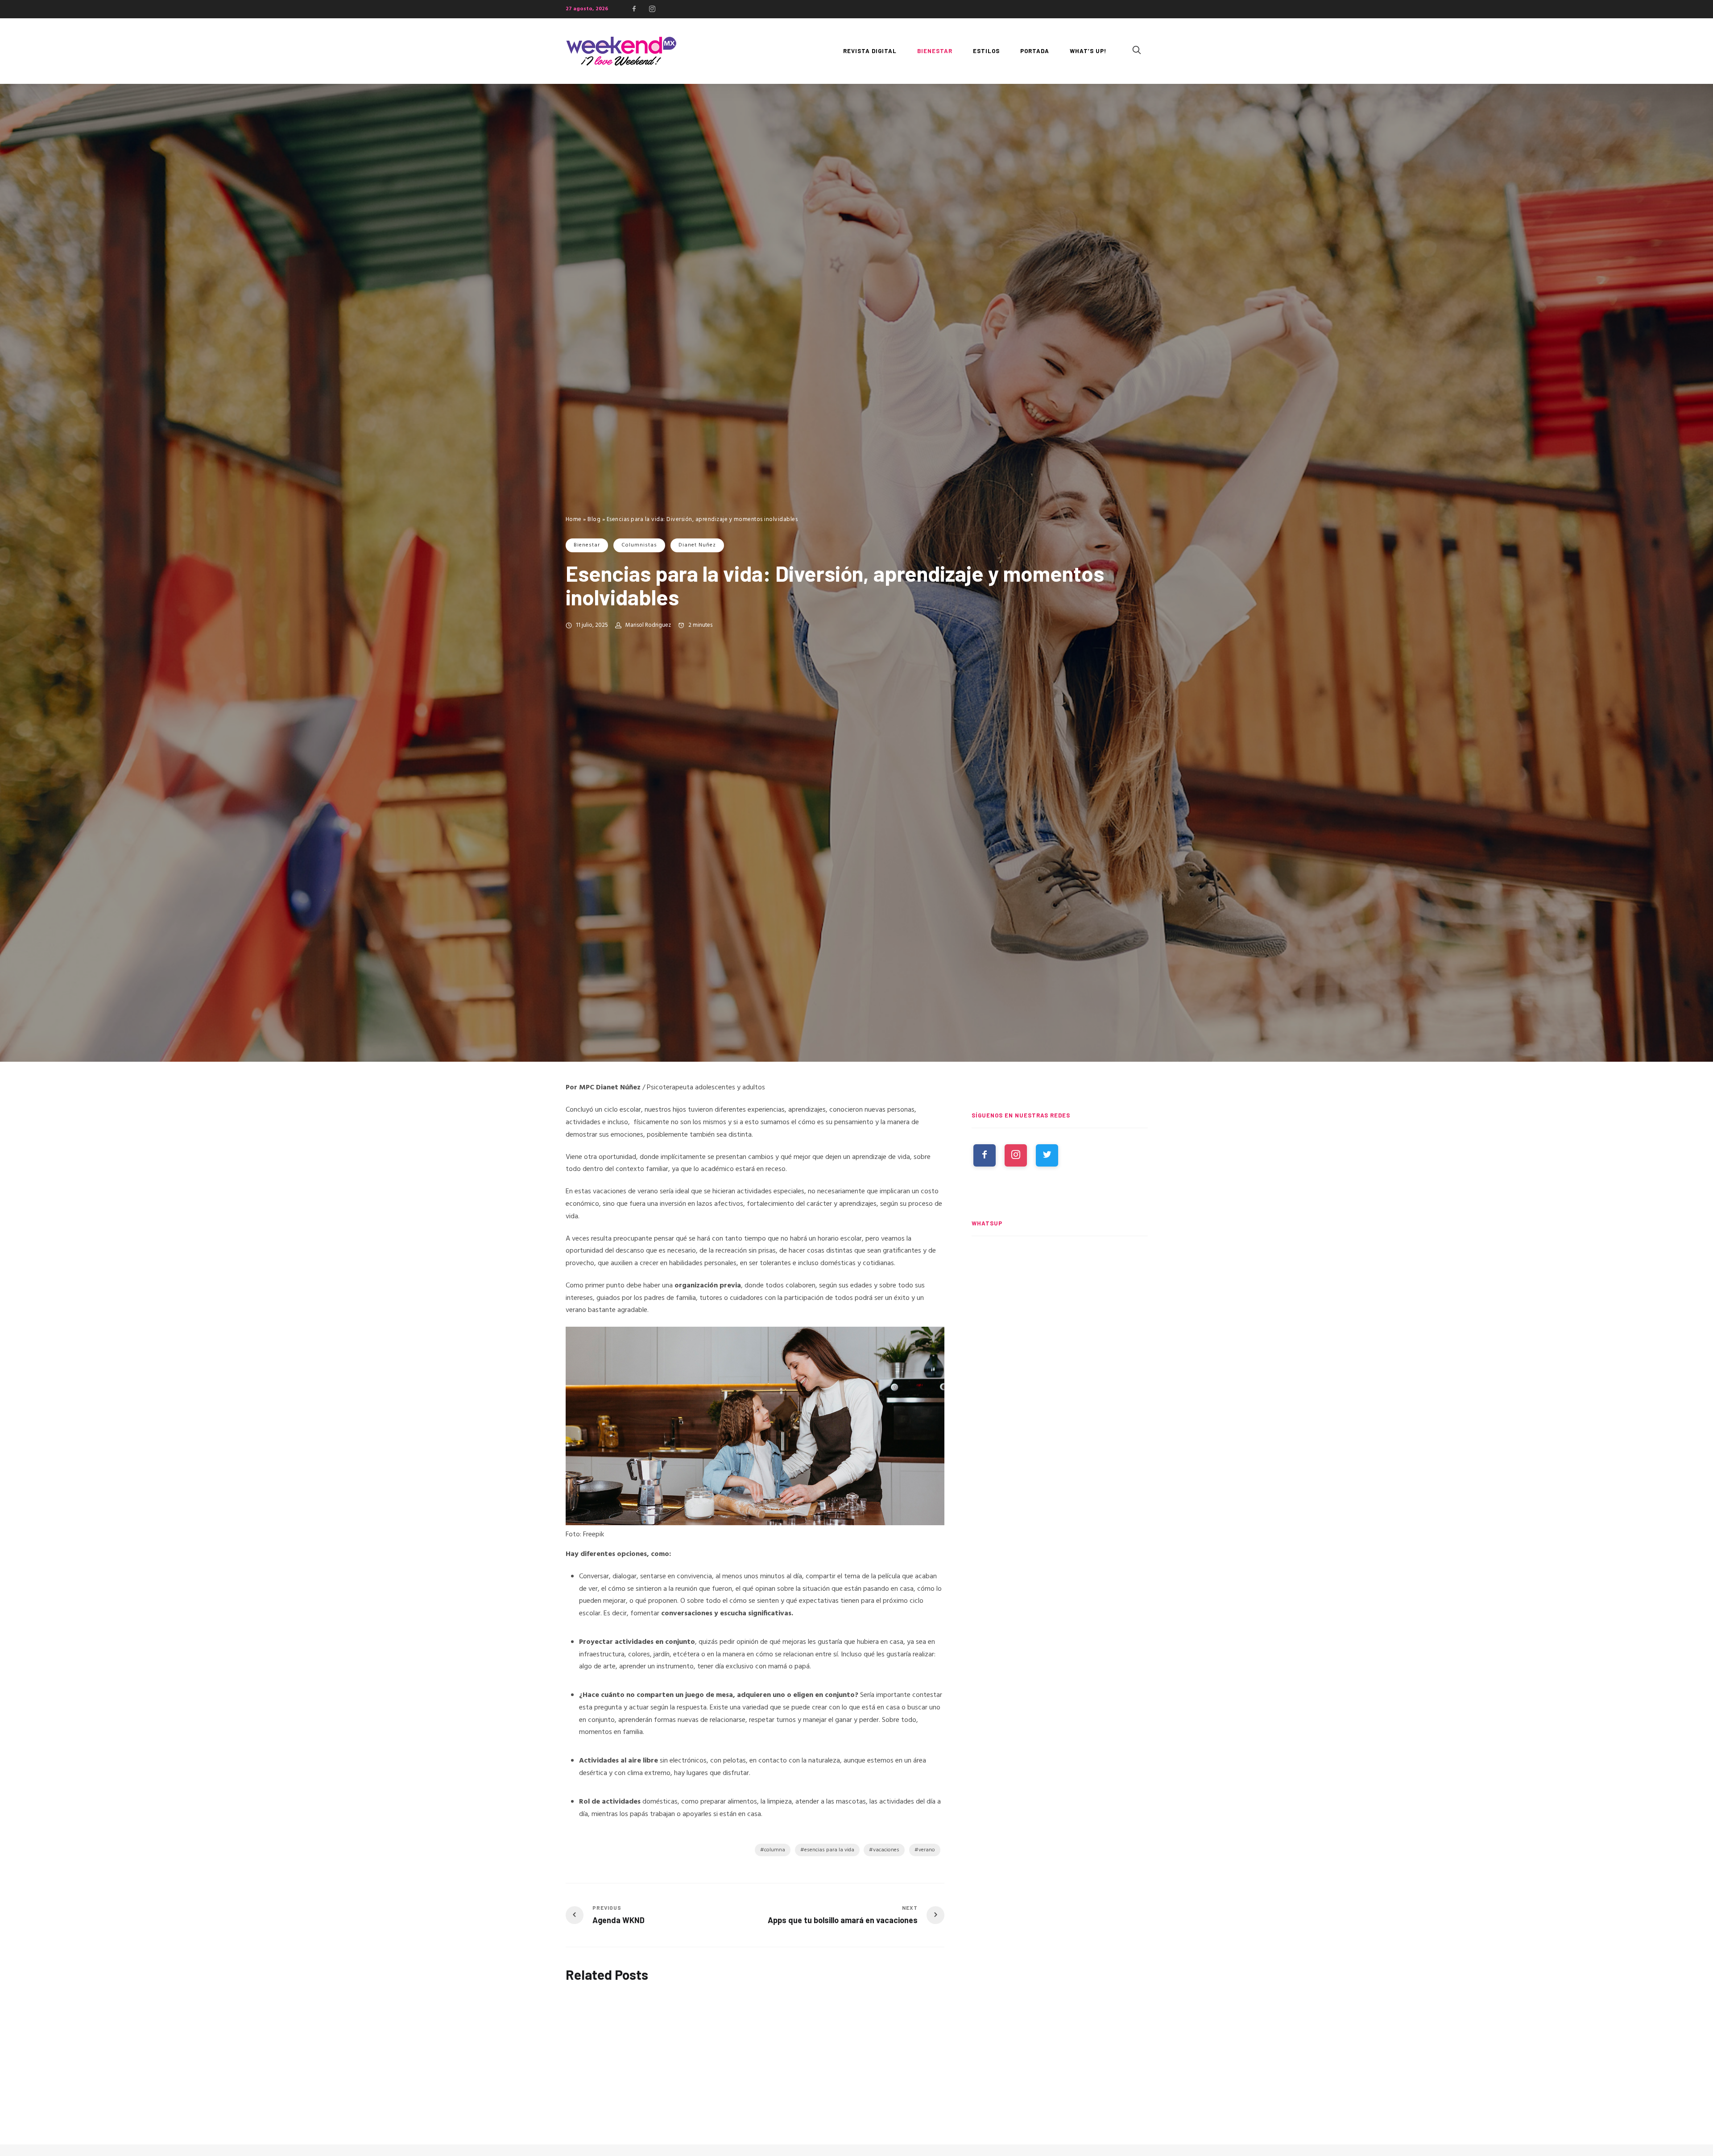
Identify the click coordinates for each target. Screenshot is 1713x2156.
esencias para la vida (829, 1850)
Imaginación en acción (602, 2098)
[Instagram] (652, 9)
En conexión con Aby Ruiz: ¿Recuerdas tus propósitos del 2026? (749, 2106)
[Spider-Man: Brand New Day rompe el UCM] (1060, 1451)
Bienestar (587, 545)
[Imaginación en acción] (624, 2041)
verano (927, 1850)
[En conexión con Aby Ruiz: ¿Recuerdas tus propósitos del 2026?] (755, 2041)
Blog (594, 519)
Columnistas (639, 545)
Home (574, 519)
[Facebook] (634, 9)
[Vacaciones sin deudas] (887, 2042)
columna (775, 1850)
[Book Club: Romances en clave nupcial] (1060, 1286)
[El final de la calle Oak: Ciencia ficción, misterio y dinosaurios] (1060, 1368)
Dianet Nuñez (697, 545)
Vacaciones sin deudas (867, 2099)
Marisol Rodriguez (648, 625)
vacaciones (886, 1850)
